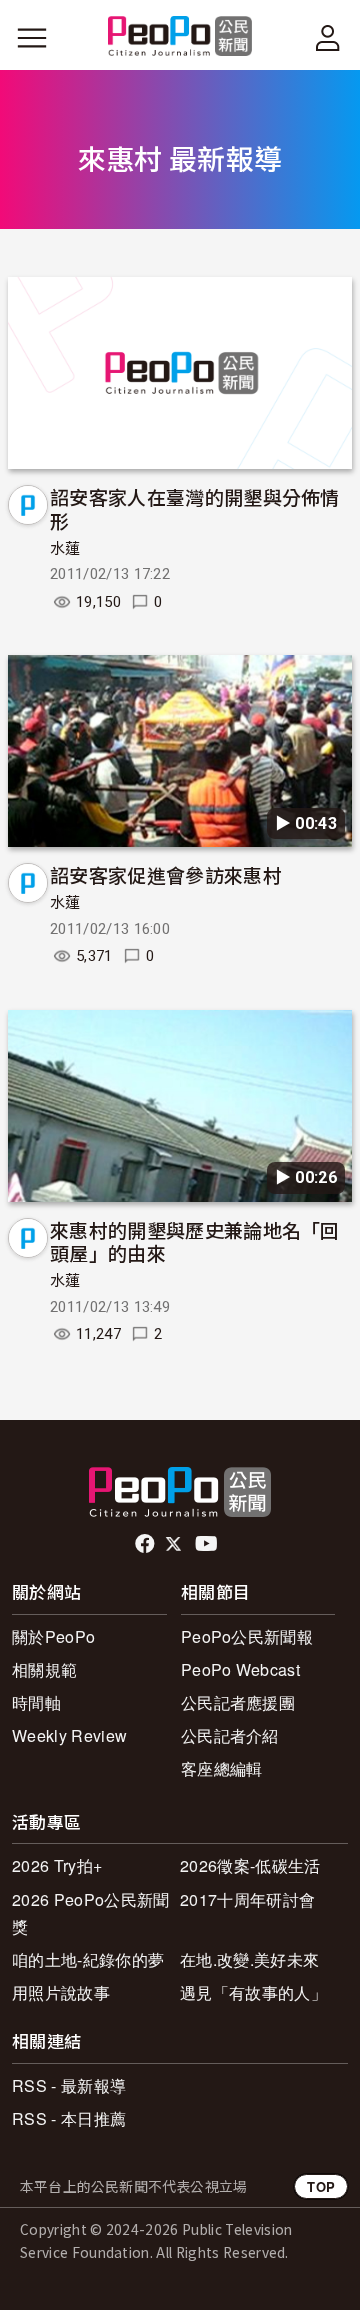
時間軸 (36, 1702)
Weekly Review (69, 1735)
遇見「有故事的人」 (253, 1992)
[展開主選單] (32, 38)
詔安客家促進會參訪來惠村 (166, 874)
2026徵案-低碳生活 (250, 1865)
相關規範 (44, 1669)
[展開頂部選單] (328, 38)
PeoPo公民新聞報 (247, 1636)
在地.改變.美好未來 (249, 1959)
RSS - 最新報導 (69, 2085)
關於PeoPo (53, 1636)
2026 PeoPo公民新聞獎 (90, 1913)
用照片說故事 (61, 1992)
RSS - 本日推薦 (69, 2118)
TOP (321, 2186)
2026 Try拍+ (57, 1865)
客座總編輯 (222, 1768)
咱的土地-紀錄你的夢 (88, 1959)
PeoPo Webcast (240, 1669)
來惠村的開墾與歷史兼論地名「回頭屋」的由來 (195, 1241)
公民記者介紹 (230, 1735)
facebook (146, 1544)
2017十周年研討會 (247, 1899)
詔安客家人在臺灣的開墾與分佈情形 (195, 508)
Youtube (208, 1544)
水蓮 (65, 549)
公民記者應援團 (238, 1702)
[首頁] (180, 37)
